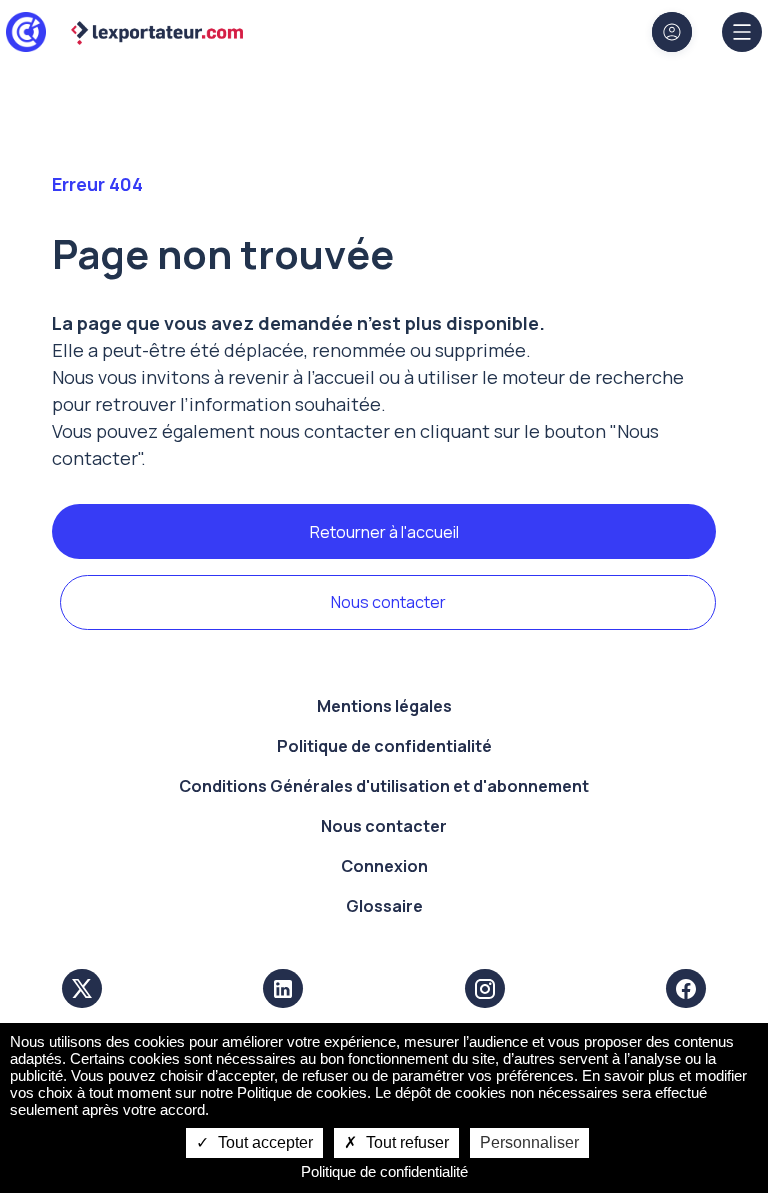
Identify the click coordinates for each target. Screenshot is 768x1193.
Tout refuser (405, 1142)
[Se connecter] (672, 32)
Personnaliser (529, 1142)
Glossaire (384, 906)
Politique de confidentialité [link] (384, 1171)
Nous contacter (388, 602)
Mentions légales (384, 706)
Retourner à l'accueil (384, 532)
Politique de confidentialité (384, 746)
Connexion (384, 866)
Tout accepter (263, 1142)
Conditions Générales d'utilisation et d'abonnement (384, 786)
